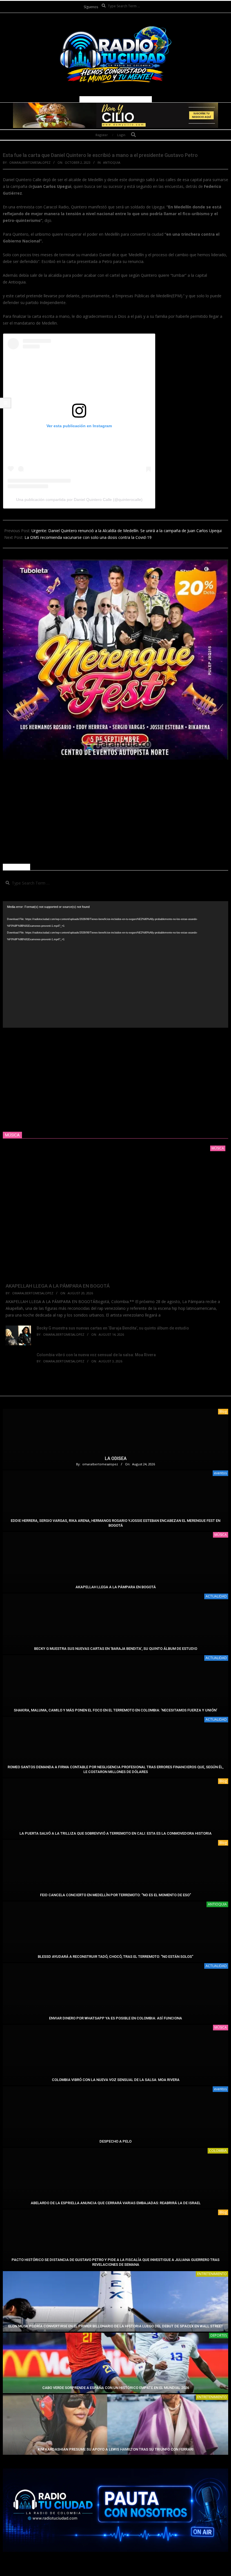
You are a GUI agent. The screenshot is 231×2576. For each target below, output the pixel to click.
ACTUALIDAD (216, 1596)
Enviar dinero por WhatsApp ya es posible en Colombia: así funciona (115, 2018)
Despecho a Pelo (115, 2141)
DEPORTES (219, 2335)
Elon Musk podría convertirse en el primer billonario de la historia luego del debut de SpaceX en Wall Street (116, 2326)
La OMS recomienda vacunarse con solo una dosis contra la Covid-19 (88, 537)
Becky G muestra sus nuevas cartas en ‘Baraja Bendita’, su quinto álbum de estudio (113, 1328)
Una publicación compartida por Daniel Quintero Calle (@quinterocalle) (79, 500)
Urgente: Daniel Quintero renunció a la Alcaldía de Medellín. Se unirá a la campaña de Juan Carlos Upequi (127, 531)
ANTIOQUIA (112, 162)
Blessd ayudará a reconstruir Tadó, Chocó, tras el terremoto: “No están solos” (115, 1957)
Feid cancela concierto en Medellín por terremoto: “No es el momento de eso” (115, 1895)
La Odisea (116, 1458)
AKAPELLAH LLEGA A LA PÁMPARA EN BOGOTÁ (58, 1286)
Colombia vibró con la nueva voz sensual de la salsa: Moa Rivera (96, 1355)
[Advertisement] (115, 812)
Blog (223, 1411)
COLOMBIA (218, 2151)
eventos (220, 1473)
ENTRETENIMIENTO (212, 2274)
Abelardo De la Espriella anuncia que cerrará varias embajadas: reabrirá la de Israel (116, 2203)
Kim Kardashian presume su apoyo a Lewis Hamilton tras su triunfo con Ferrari (116, 2449)
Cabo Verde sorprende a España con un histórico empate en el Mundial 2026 (116, 2388)
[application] (115, 964)
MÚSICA (221, 1535)
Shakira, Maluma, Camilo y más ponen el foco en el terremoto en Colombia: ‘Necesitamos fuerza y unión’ (115, 1710)
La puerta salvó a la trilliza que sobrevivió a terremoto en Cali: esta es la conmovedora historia (115, 1833)
